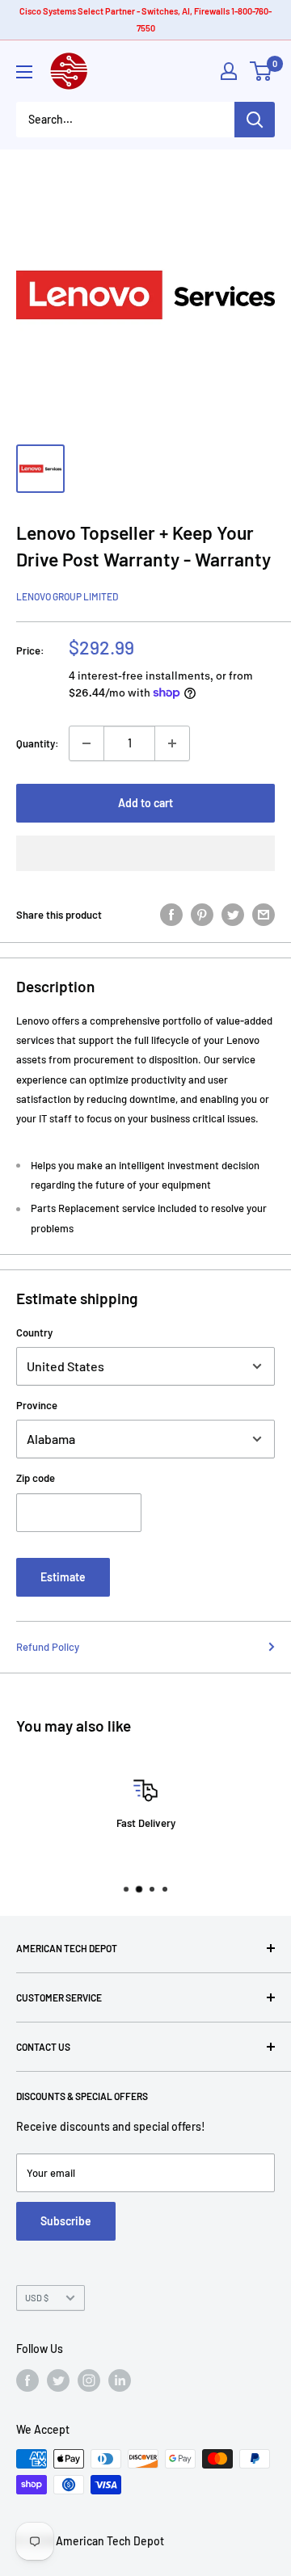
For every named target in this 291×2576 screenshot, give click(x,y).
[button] (145, 853)
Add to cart (145, 803)
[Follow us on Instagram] (89, 2380)
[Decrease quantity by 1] (86, 743)
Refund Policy (48, 1647)
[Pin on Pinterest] (202, 915)
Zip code (36, 1478)
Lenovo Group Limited (67, 596)
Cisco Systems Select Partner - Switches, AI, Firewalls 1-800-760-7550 (145, 19)
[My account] (229, 71)
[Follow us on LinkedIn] (120, 2380)
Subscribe (66, 2221)
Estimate (63, 1577)
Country (34, 1332)
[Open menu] (24, 72)
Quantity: (38, 743)
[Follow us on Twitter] (58, 2380)
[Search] (255, 120)
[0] (261, 71)
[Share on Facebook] (171, 915)
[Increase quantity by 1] (172, 743)
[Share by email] (264, 915)
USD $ (37, 2298)
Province (37, 1405)
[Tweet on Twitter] (233, 915)
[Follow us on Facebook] (27, 2380)
